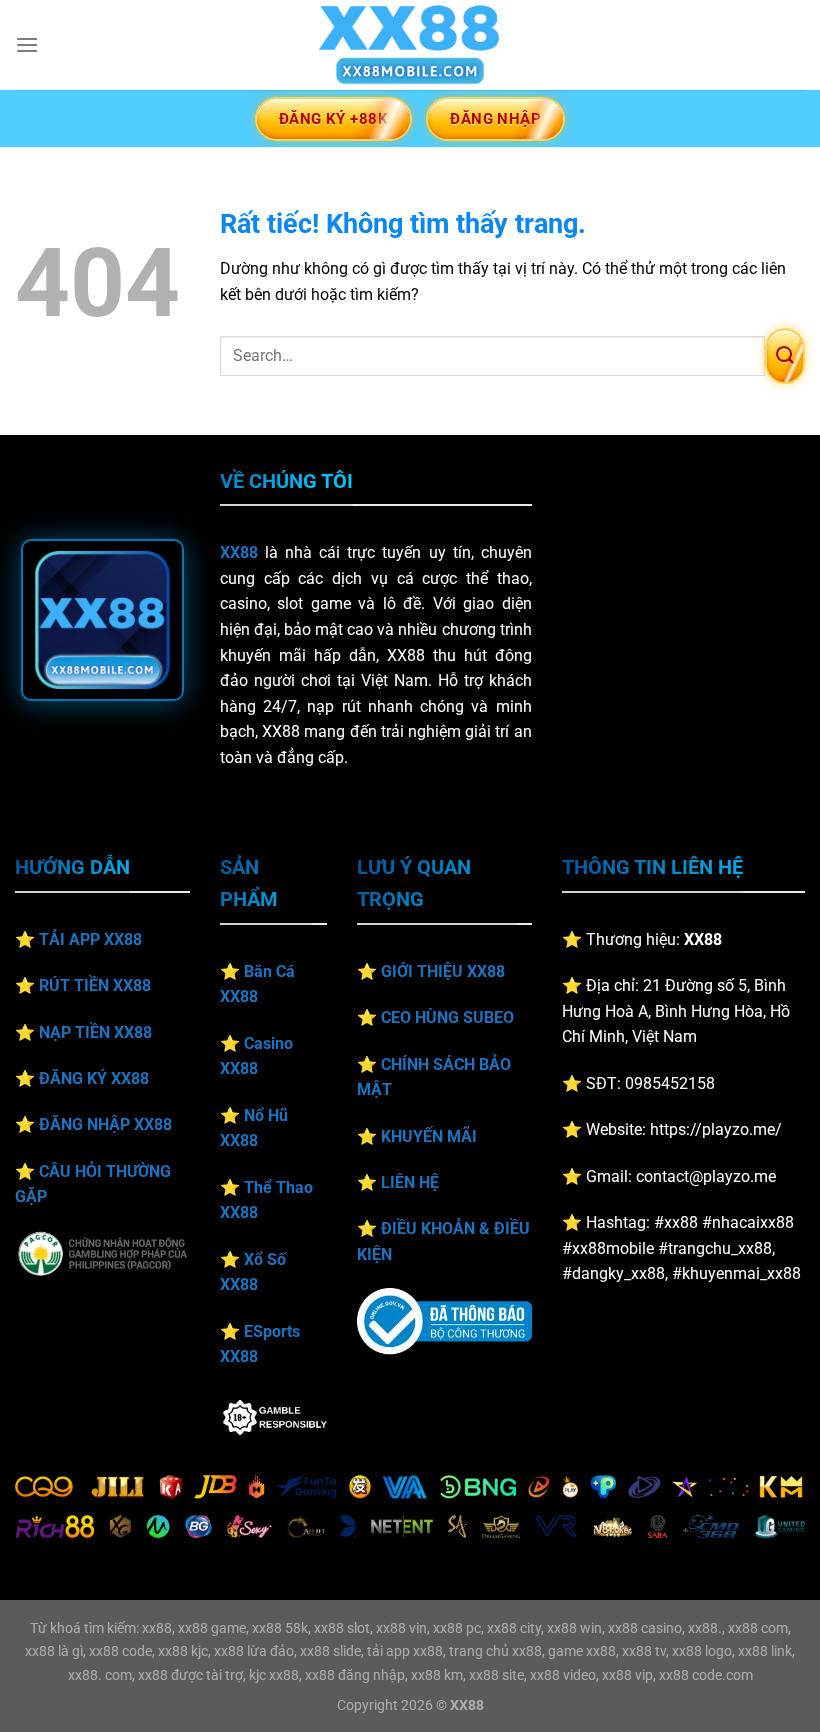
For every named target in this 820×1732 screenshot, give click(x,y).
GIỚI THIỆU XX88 (443, 971)
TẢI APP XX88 (90, 939)
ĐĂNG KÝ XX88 (94, 1078)
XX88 (239, 552)
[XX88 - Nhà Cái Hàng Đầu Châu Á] (410, 45)
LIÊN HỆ (410, 1182)
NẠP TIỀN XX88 (95, 1032)
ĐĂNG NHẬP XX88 (105, 1124)
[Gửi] (785, 356)
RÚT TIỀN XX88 (95, 985)
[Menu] (27, 44)
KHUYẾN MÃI (429, 1136)
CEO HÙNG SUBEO (447, 1017)
